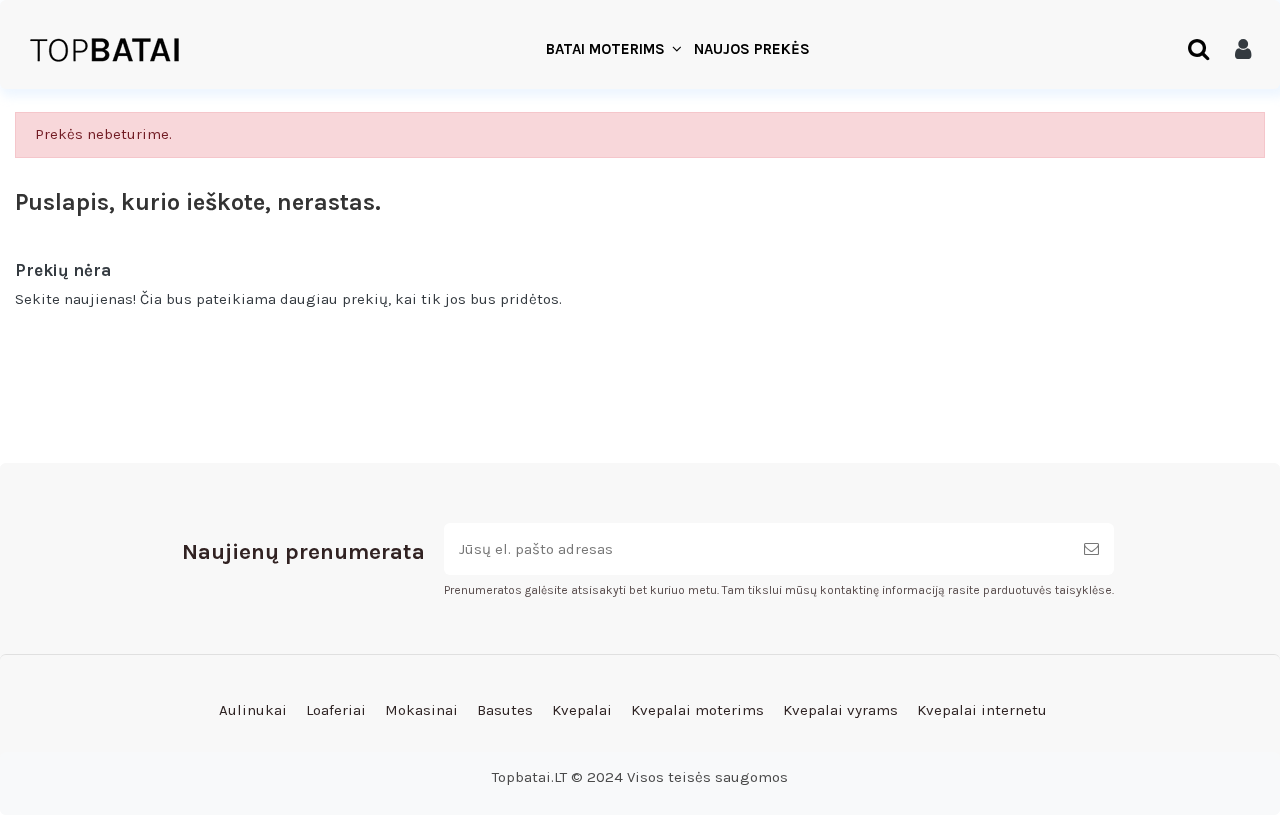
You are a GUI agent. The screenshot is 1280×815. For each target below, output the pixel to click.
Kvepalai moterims (697, 710)
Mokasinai (421, 710)
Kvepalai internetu (982, 710)
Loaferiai (336, 710)
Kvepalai (582, 710)
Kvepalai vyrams (840, 710)
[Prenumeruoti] (1091, 549)
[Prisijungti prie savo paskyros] (1243, 50)
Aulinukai (253, 710)
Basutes (505, 710)
